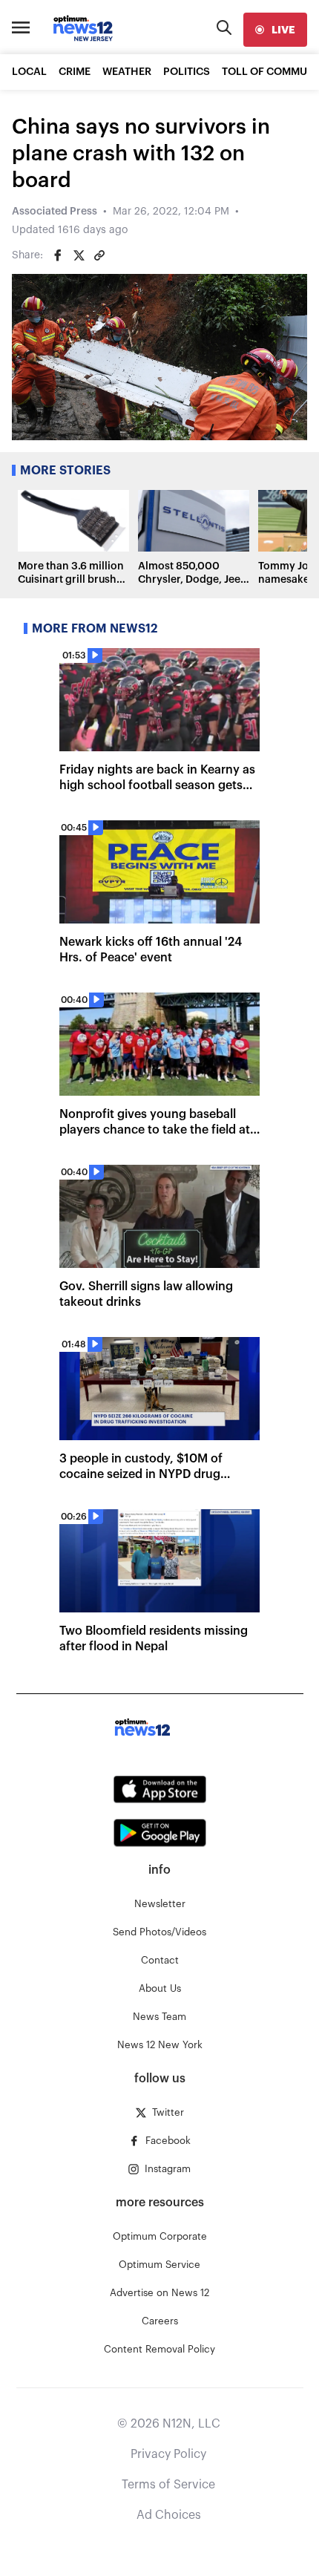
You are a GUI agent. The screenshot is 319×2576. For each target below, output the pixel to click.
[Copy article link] (99, 255)
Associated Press (55, 212)
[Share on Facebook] (58, 255)
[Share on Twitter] (79, 255)
